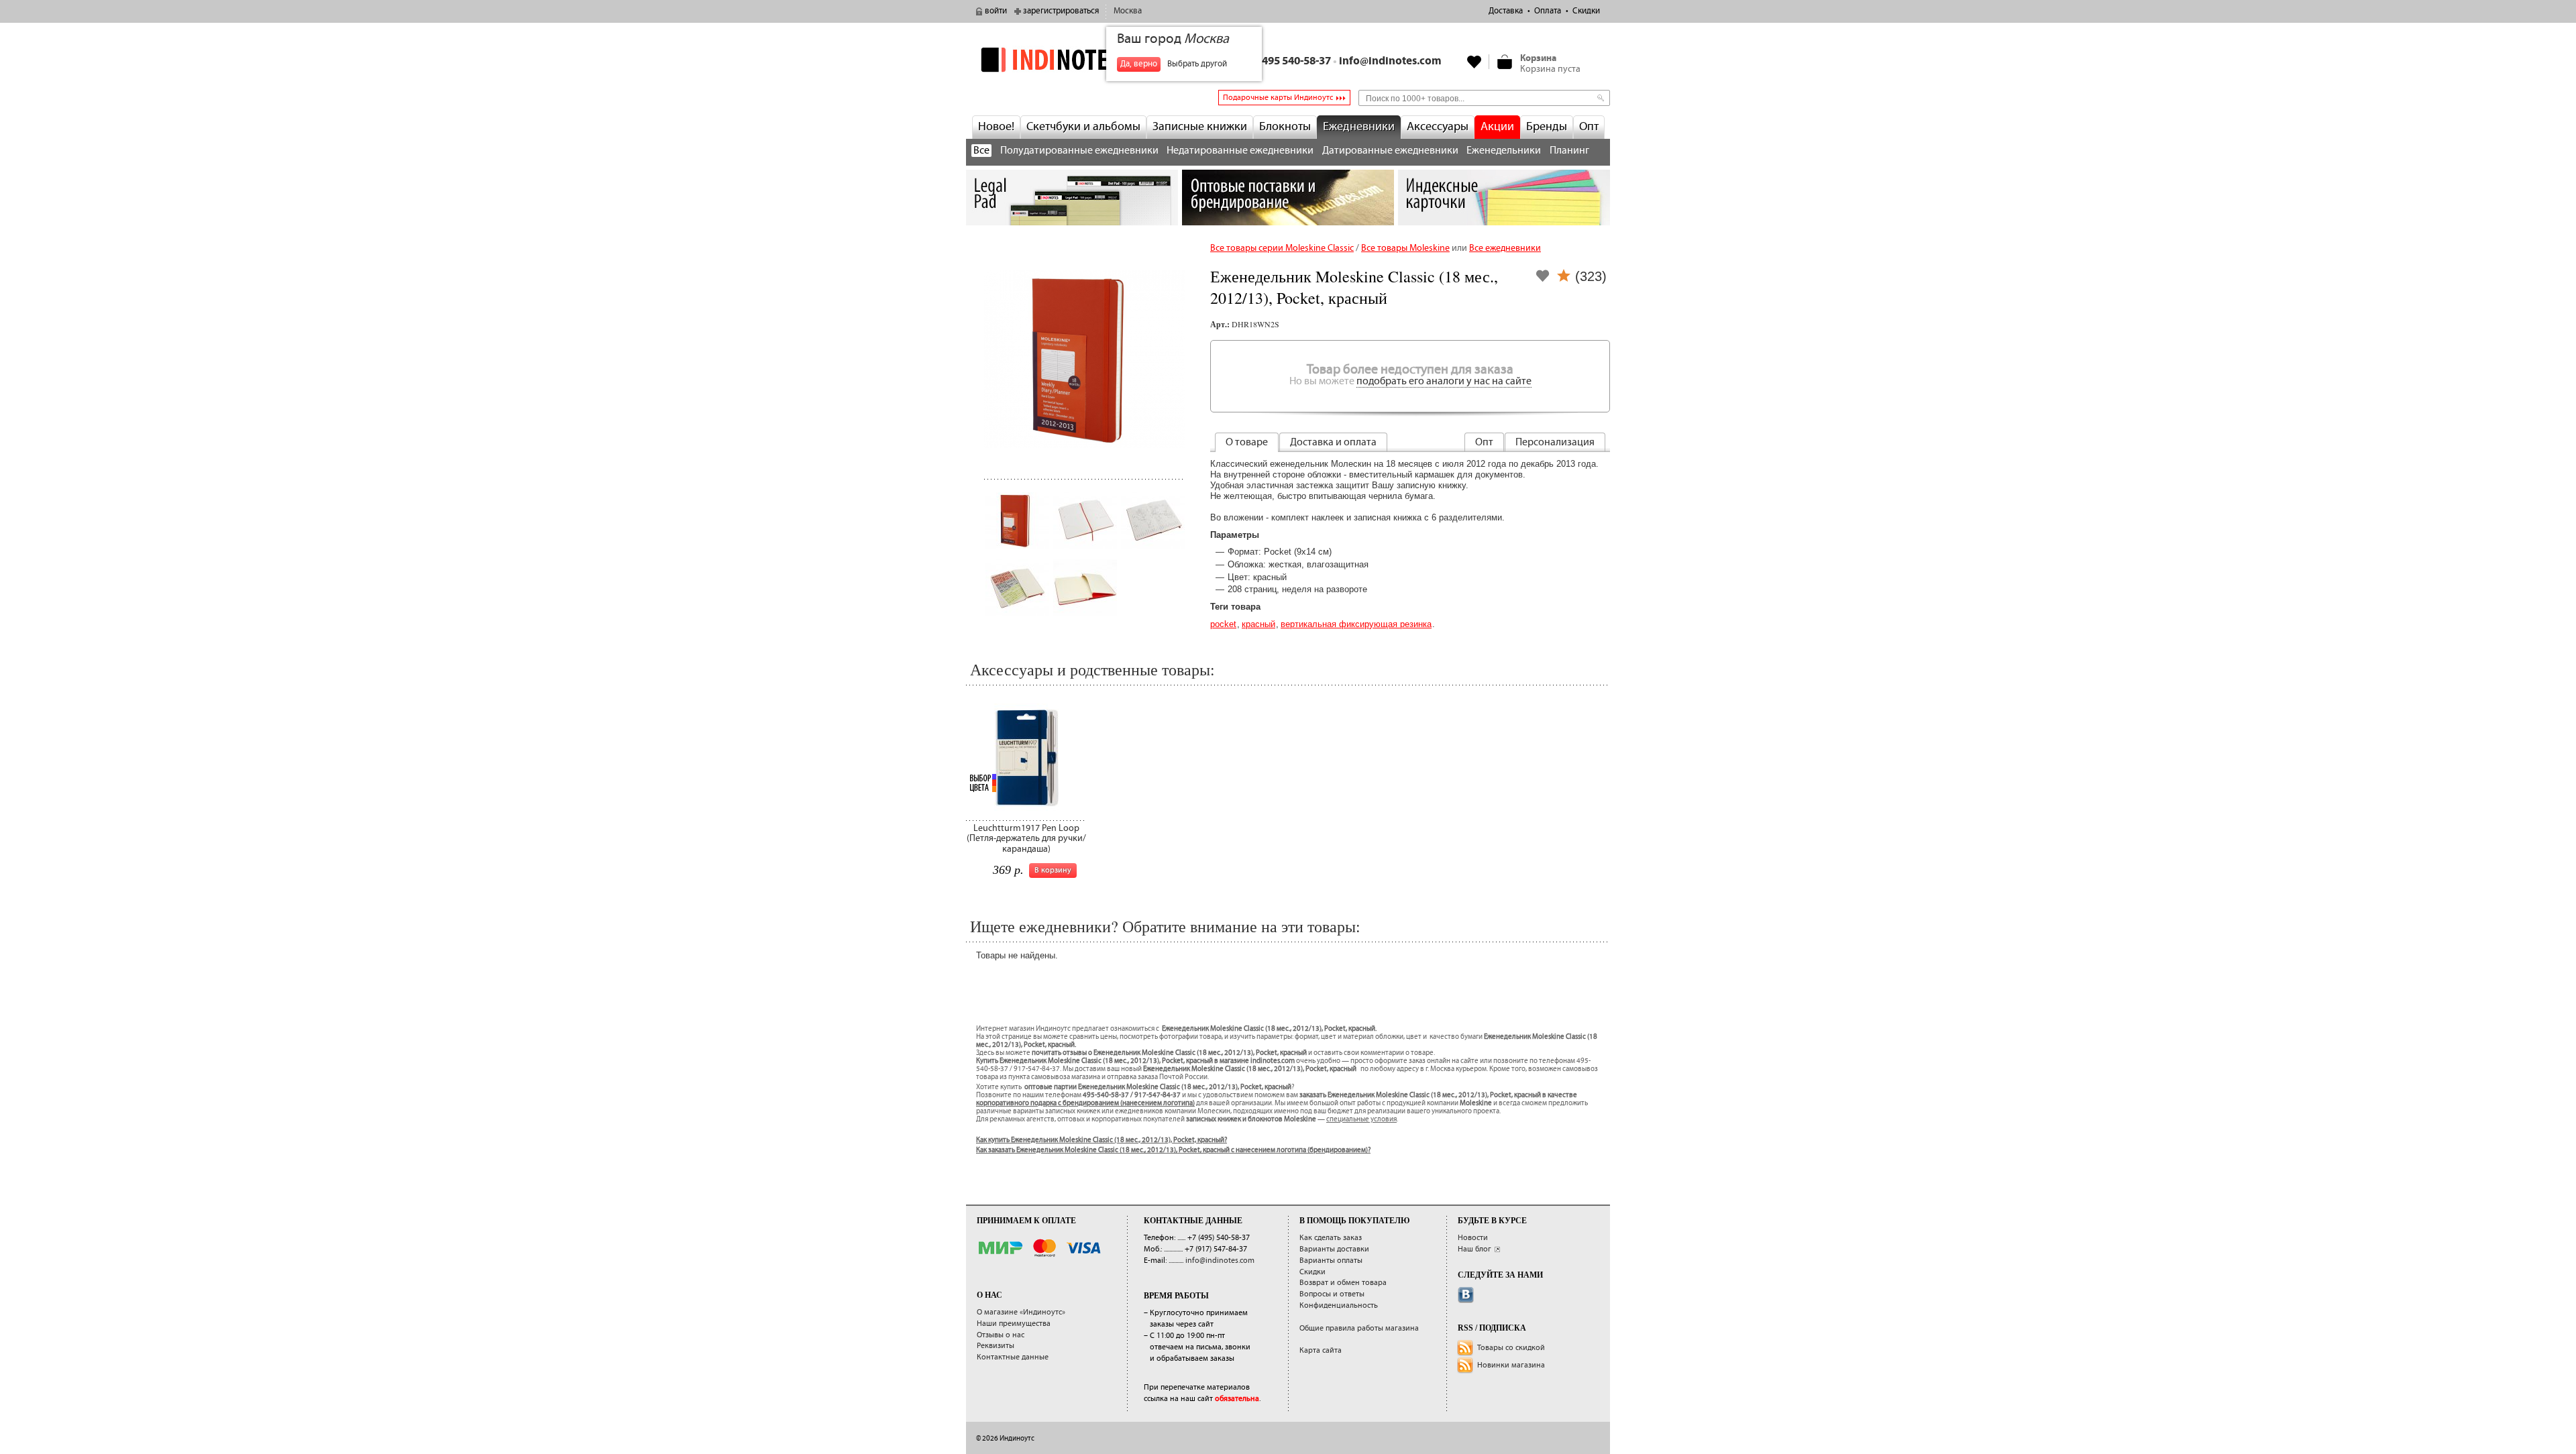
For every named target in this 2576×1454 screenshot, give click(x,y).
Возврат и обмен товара (1343, 1283)
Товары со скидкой (1511, 1348)
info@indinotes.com (1390, 61)
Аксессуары (1438, 127)
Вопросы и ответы (1332, 1294)
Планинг (1569, 151)
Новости (1473, 1238)
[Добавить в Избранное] (1543, 280)
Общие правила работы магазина (1359, 1328)
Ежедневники (1359, 127)
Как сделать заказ (1331, 1238)
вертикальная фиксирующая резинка (1356, 624)
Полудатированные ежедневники (1079, 151)
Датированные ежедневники (1390, 151)
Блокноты (1285, 127)
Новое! (996, 127)
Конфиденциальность (1339, 1305)
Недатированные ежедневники (1240, 151)
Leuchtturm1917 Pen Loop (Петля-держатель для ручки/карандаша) (1026, 839)
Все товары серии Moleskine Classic (1282, 248)
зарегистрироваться (1061, 11)
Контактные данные (1013, 1357)
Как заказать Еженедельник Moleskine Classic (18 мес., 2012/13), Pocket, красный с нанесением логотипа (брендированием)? (1173, 1150)
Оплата (1548, 11)
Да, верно (1139, 64)
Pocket (1223, 624)
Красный (1258, 624)
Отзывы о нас (1001, 1335)
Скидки (1586, 11)
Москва (1128, 11)
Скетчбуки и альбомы (1083, 127)
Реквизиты (996, 1346)
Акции (1497, 127)
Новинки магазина (1511, 1365)
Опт (1589, 127)
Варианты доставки (1334, 1249)
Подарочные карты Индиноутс (1278, 98)
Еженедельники (1504, 151)
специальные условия (1361, 1119)
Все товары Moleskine (1405, 248)
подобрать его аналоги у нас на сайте (1444, 381)
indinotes (1072, 59)
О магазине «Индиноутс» (1021, 1312)
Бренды (1547, 127)
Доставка (1506, 11)
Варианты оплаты (1331, 1261)
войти (996, 11)
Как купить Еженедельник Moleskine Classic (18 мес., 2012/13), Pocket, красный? (1102, 1140)
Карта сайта (1321, 1350)
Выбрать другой (1197, 64)
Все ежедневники (1505, 248)
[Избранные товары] (1474, 62)
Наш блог (1474, 1249)
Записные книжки (1200, 127)
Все (981, 151)
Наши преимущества (1014, 1324)
